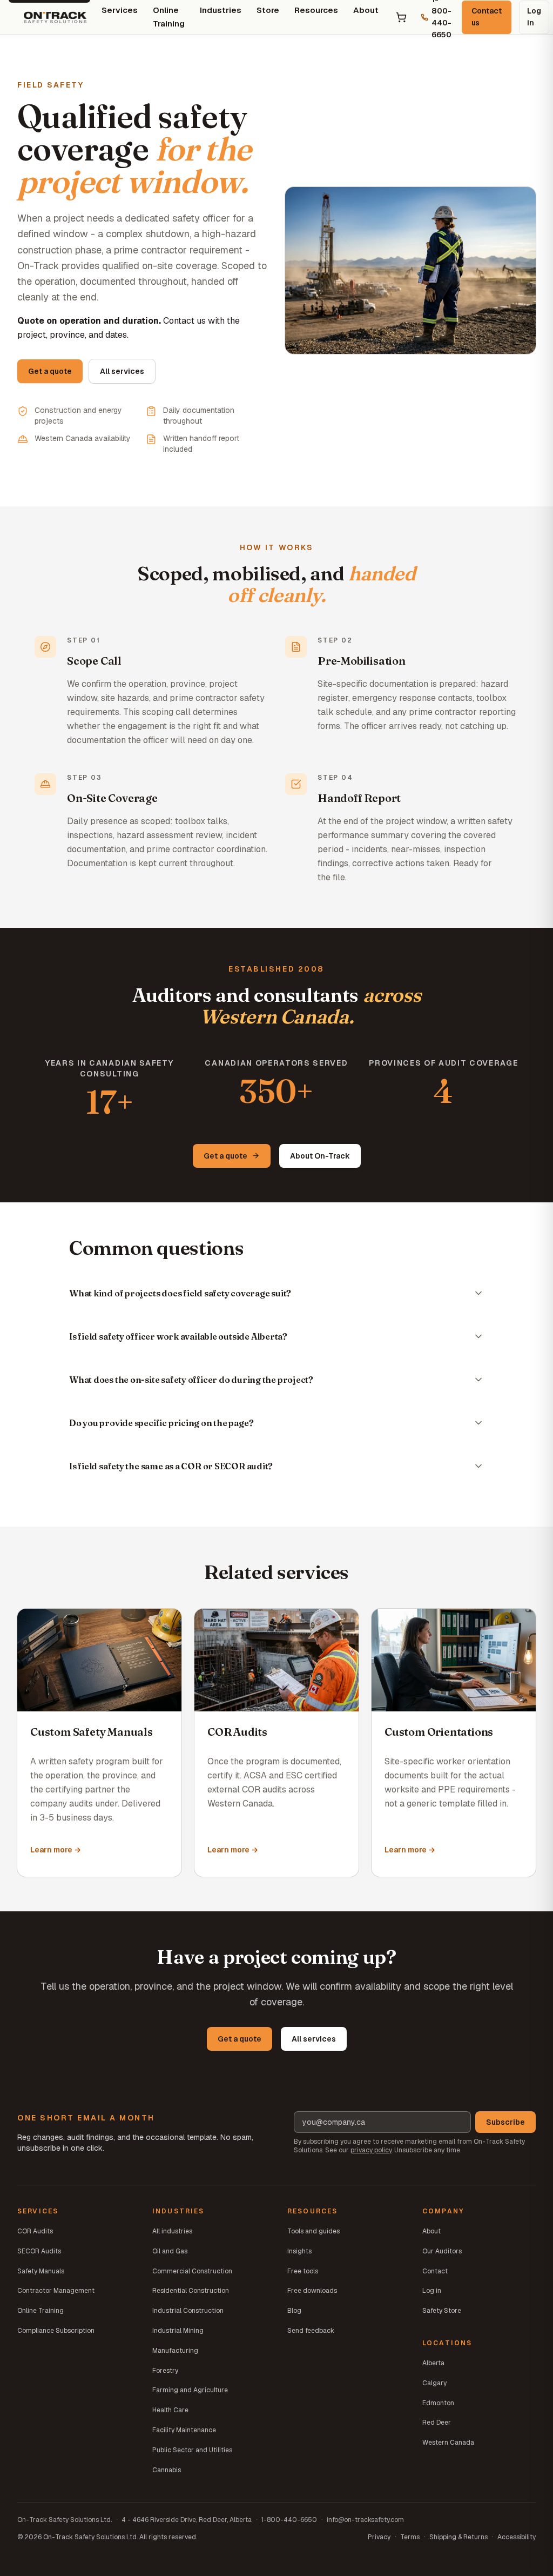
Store (268, 10)
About (366, 10)
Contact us (487, 17)
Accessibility (517, 2537)
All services (122, 371)
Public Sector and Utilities (192, 2450)
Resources (316, 10)
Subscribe (505, 2122)
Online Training (41, 2311)
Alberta (433, 2363)
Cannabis (167, 2470)
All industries (172, 2231)
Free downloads (312, 2291)
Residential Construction (191, 2291)
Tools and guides (313, 2231)
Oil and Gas (170, 2251)
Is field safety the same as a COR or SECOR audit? (171, 1466)
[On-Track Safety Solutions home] (55, 17)
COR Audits (35, 2231)
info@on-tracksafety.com (365, 2520)
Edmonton (438, 2403)
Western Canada (448, 2443)
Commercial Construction (192, 2271)
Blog (294, 2311)
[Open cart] (401, 17)
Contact (435, 2271)
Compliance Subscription (56, 2331)
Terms (410, 2537)
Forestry (165, 2371)
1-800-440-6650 (289, 2520)
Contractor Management (56, 2291)
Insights (299, 2251)
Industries (221, 10)
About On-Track (320, 1156)
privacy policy (371, 2150)
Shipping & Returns (458, 2537)
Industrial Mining (178, 2331)
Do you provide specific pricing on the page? (161, 1423)
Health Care (170, 2410)
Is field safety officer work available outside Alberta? (178, 1336)
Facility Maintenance (184, 2430)
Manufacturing (175, 2351)
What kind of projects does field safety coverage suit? (180, 1293)
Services (120, 10)
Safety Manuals (41, 2271)
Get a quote (50, 371)
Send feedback (311, 2331)
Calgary (434, 2383)
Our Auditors (442, 2251)
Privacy (379, 2537)
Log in (534, 17)
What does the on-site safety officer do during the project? (191, 1380)
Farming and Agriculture (190, 2390)
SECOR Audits (39, 2251)
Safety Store (442, 2311)
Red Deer (437, 2423)
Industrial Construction (188, 2311)
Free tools (303, 2271)
